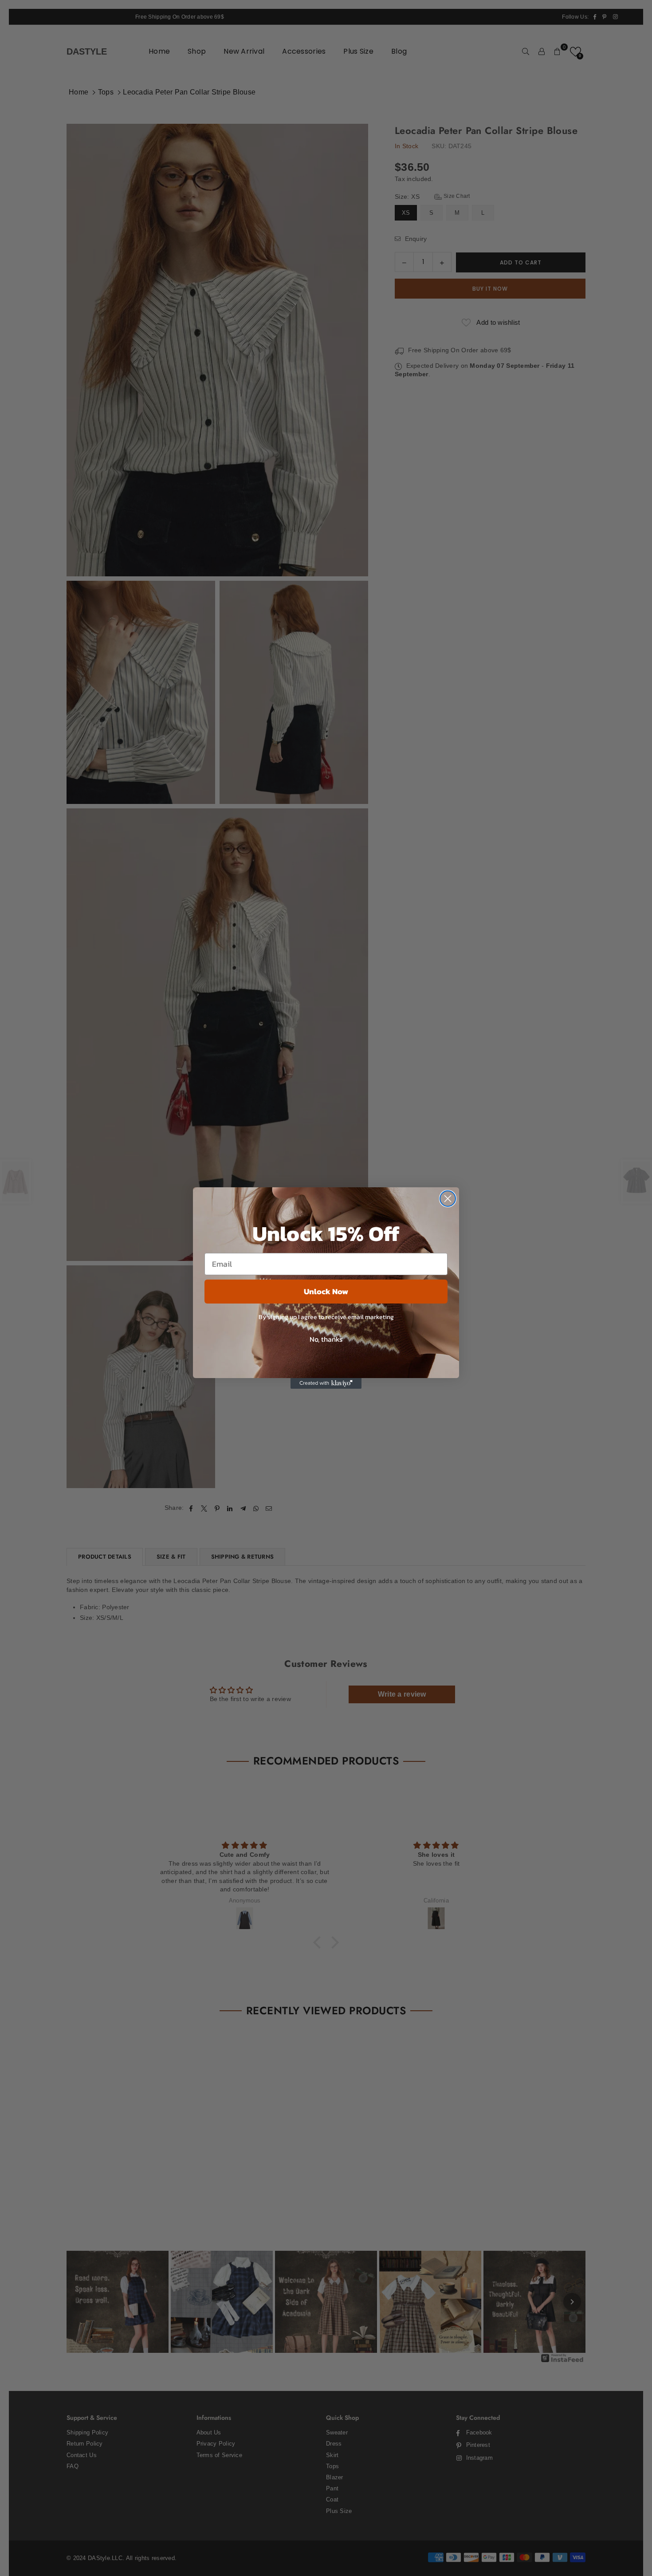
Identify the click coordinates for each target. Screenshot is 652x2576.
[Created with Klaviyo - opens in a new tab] (326, 1383)
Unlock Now (326, 1291)
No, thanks (326, 1339)
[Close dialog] (448, 1199)
